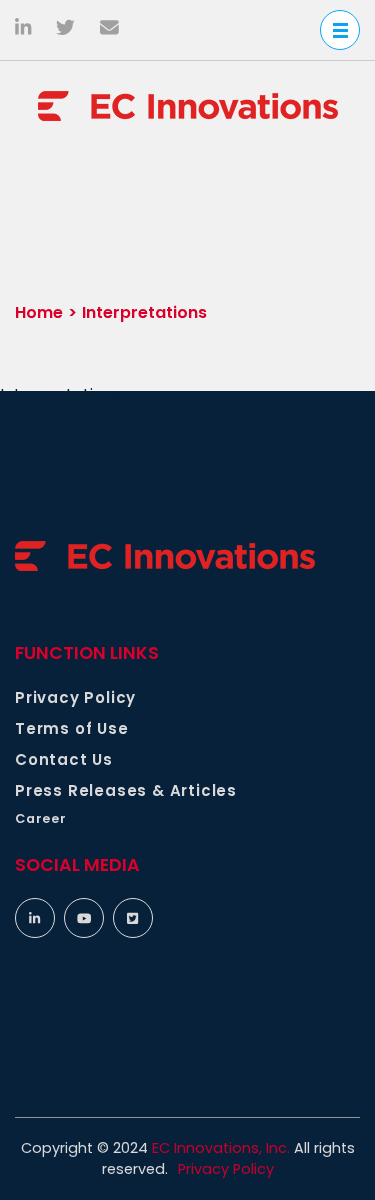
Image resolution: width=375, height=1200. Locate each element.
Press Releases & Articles (126, 790)
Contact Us (64, 759)
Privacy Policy (75, 697)
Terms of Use (72, 728)
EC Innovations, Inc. (221, 1148)
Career (41, 818)
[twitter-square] (133, 918)
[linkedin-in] (35, 918)
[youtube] (84, 918)
